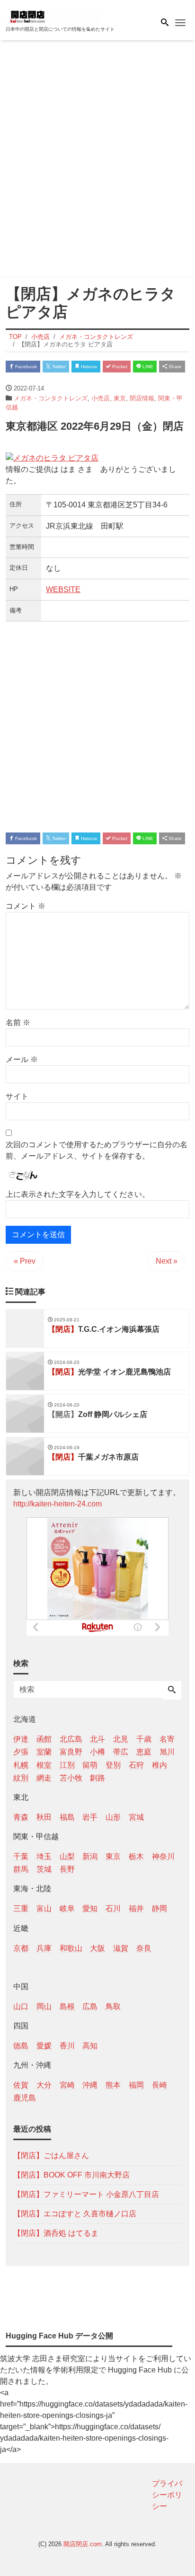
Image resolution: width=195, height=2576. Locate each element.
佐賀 (21, 2085)
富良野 (71, 1752)
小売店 (101, 398)
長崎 (160, 2085)
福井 (136, 1908)
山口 (21, 2006)
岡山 (44, 2006)
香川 (67, 2046)
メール (22, 1059)
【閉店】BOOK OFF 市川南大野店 (71, 2175)
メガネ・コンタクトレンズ (51, 398)
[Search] (172, 1691)
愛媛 (44, 2046)
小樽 (97, 1752)
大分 (44, 2085)
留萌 (90, 1765)
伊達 (21, 1739)
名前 (18, 1022)
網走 (44, 1778)
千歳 (144, 1739)
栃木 (136, 1856)
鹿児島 (25, 2098)
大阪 (97, 1948)
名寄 (167, 1739)
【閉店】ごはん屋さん (51, 2156)
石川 (113, 1908)
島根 (67, 2006)
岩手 (90, 1817)
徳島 (21, 2046)
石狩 (136, 1765)
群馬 (21, 1869)
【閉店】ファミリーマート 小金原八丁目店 (86, 2194)
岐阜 (67, 1908)
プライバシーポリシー (167, 2495)
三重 (21, 1908)
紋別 (21, 1778)
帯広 (121, 1752)
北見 (121, 1739)
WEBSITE (63, 589)
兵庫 (44, 1948)
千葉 (21, 1856)
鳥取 (113, 2006)
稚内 (160, 1765)
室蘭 (44, 1752)
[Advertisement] (97, 160)
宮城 (136, 1817)
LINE (147, 367)
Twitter (58, 367)
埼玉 (44, 1856)
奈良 (144, 1948)
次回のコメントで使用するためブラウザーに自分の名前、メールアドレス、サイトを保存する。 (97, 1150)
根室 (44, 1765)
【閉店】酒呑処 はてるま (56, 2233)
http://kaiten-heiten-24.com (58, 1504)
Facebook (25, 367)
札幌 (21, 1765)
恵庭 (144, 1752)
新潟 (90, 1856)
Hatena (88, 367)
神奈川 (163, 1856)
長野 (67, 1869)
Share (174, 367)
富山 (44, 1908)
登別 (113, 1765)
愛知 (90, 1908)
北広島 (71, 1739)
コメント (26, 906)
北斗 (97, 1739)
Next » (167, 1261)
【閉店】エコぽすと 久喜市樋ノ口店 (75, 2214)
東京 (120, 398)
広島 (90, 2006)
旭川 (167, 1752)
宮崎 (67, 2085)
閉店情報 (142, 398)
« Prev (25, 1261)
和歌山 (71, 1948)
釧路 (97, 1778)
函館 (44, 1739)
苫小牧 (71, 1778)
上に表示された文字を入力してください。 (78, 1194)
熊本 (113, 2085)
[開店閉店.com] (53, 16)
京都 (21, 1948)
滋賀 (121, 1948)
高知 (90, 2046)
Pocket (119, 367)
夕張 (21, 1752)
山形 (113, 1817)
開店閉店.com (83, 2544)
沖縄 (90, 2085)
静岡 (160, 1908)
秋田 (44, 1817)
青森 (21, 1817)
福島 (67, 1817)
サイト (17, 1096)
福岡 (136, 2085)
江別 (67, 1765)
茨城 (44, 1869)
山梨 (67, 1856)
